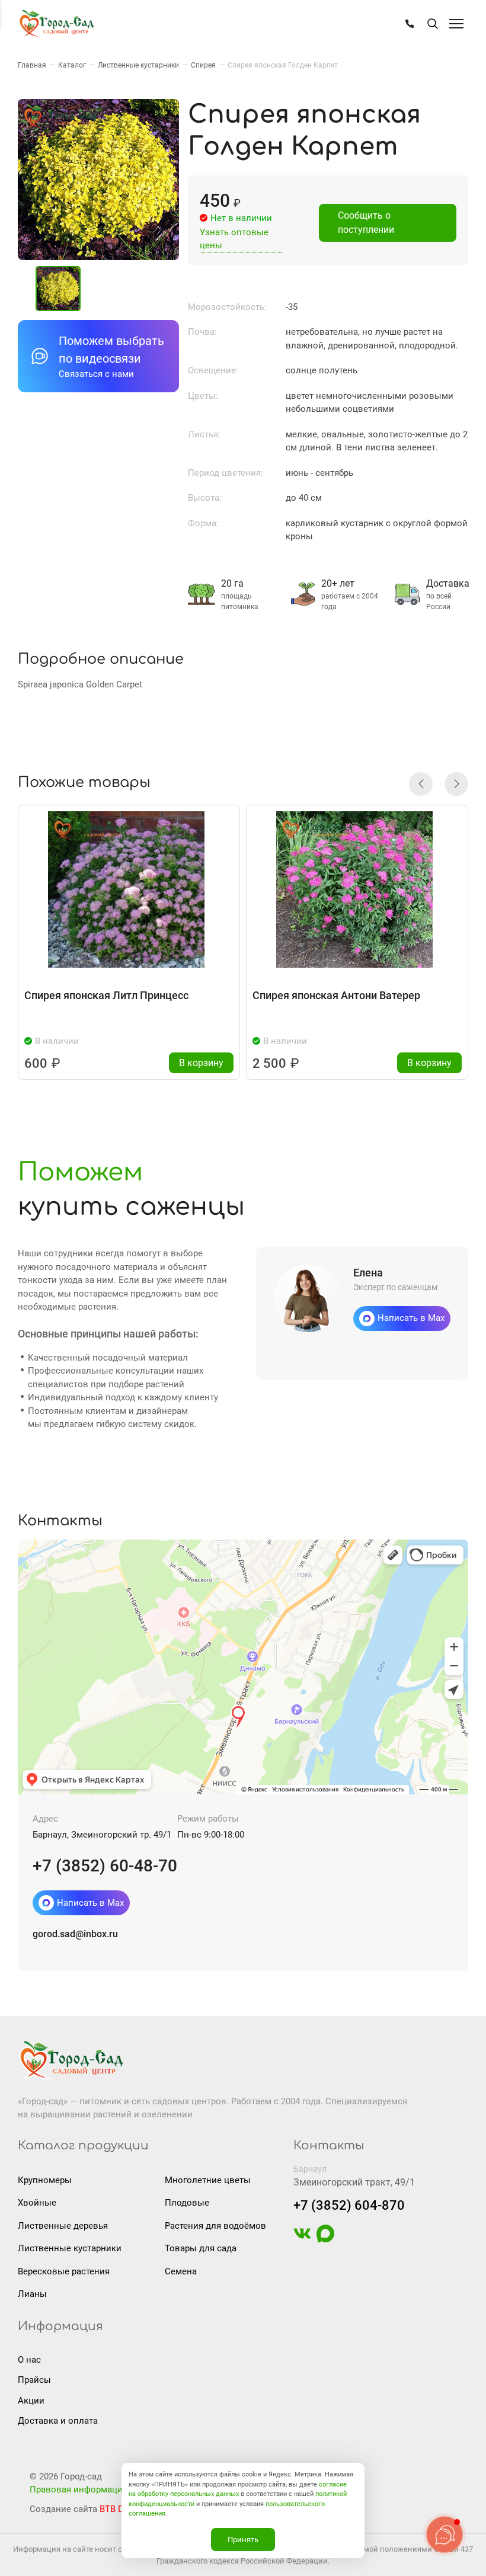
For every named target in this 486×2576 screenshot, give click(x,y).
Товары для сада (201, 2248)
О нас (29, 2360)
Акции (31, 2401)
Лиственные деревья (63, 2226)
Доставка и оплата (58, 2421)
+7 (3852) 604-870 (349, 2205)
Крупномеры (45, 2180)
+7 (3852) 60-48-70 (105, 1866)
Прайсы (34, 2380)
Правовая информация (79, 2489)
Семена (181, 2271)
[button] (421, 784)
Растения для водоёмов (215, 2226)
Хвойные (37, 2203)
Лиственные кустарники (70, 2248)
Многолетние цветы (208, 2180)
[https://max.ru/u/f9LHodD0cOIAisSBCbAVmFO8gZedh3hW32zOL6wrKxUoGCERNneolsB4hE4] (325, 2239)
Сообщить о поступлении (366, 223)
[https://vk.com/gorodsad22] (302, 2239)
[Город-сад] (56, 24)
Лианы (32, 2294)
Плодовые (187, 2203)
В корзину (201, 1063)
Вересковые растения (64, 2271)
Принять (243, 2540)
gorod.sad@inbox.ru (75, 1934)
